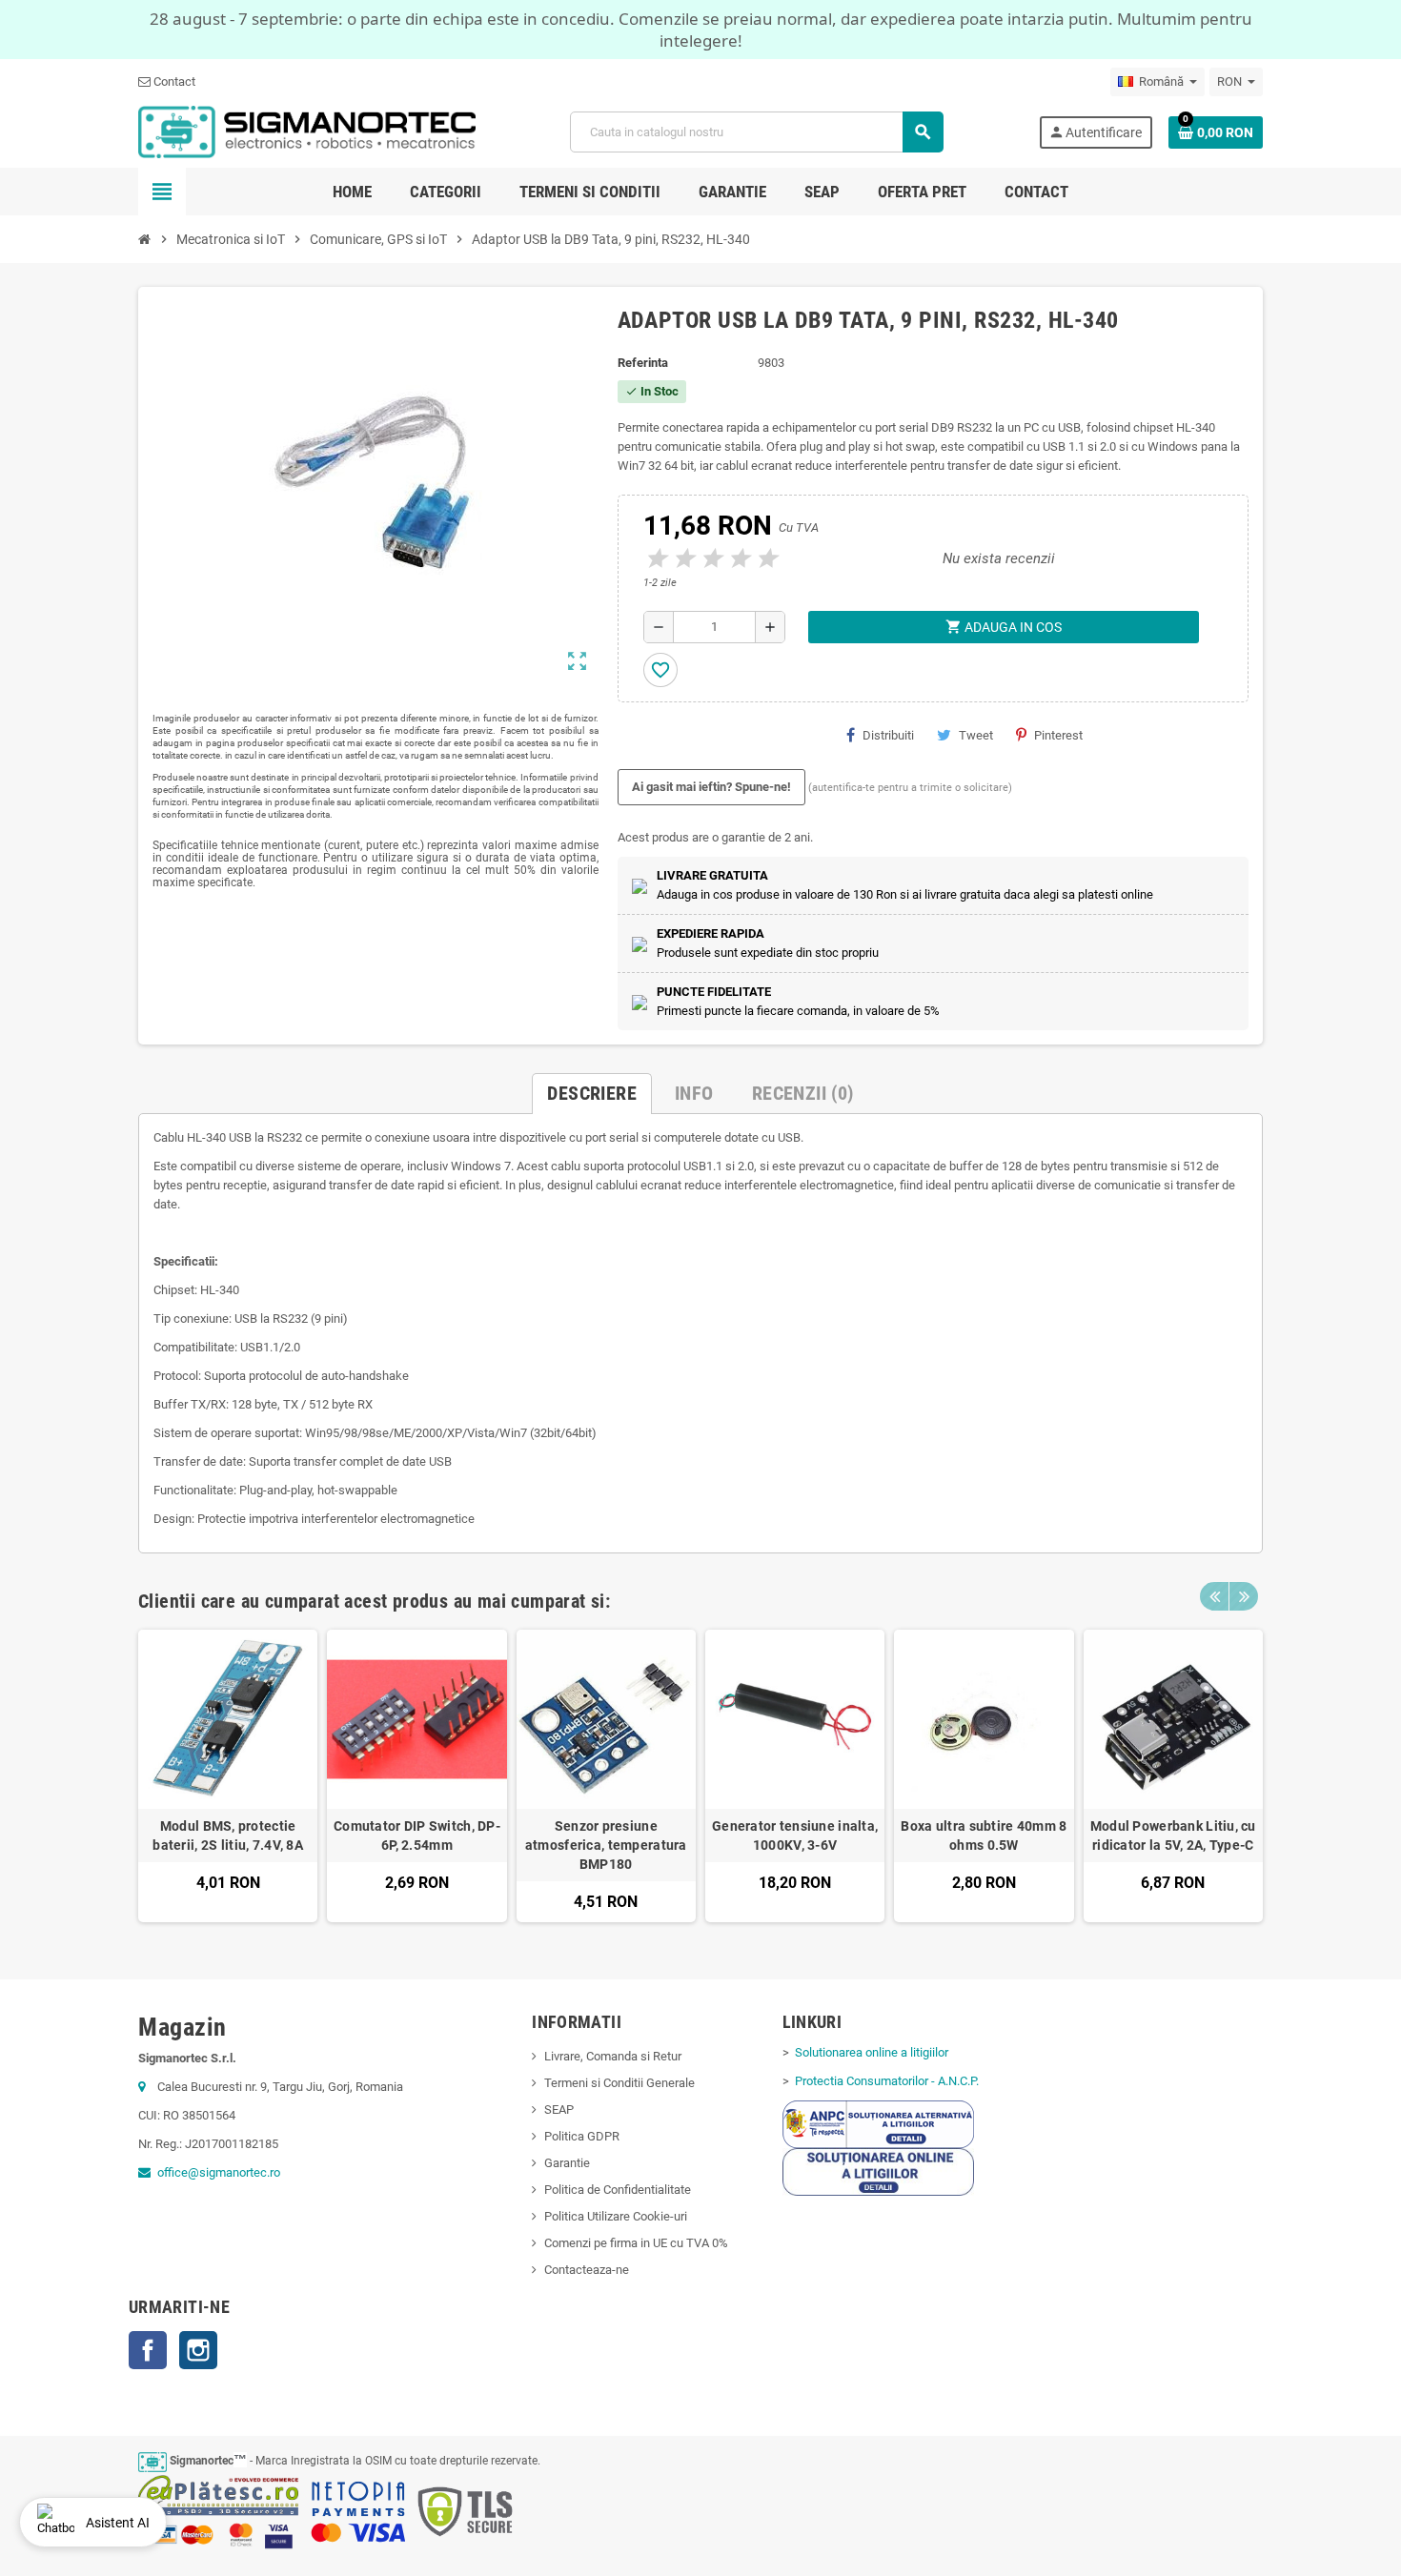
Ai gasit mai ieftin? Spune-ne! (711, 787)
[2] (682, 559)
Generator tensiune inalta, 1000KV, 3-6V (795, 1836)
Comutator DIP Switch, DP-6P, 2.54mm (417, 1836)
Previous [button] (1214, 1596)
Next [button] (1244, 1596)
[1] (655, 559)
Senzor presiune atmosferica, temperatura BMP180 (606, 1845)
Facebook (148, 2350)
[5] (765, 559)
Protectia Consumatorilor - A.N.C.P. (885, 2081)
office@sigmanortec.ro (219, 2172)
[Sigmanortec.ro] (307, 131)
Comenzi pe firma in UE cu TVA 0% (636, 2243)
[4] (738, 559)
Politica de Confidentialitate (618, 2190)
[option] (228, 1776)
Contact (173, 81)
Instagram (198, 2350)
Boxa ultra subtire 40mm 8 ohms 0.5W (984, 1836)
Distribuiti (888, 735)
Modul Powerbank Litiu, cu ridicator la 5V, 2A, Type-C (1173, 1836)
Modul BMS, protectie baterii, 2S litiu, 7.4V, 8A (228, 1836)
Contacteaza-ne (587, 2270)
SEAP (559, 2109)
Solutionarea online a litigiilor (870, 2052)
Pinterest (1058, 735)
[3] (710, 559)
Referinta (643, 363)
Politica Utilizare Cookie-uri (616, 2216)
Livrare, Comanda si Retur (613, 2056)
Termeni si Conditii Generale (619, 2083)
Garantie (567, 2163)
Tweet (976, 735)
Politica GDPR (582, 2136)
